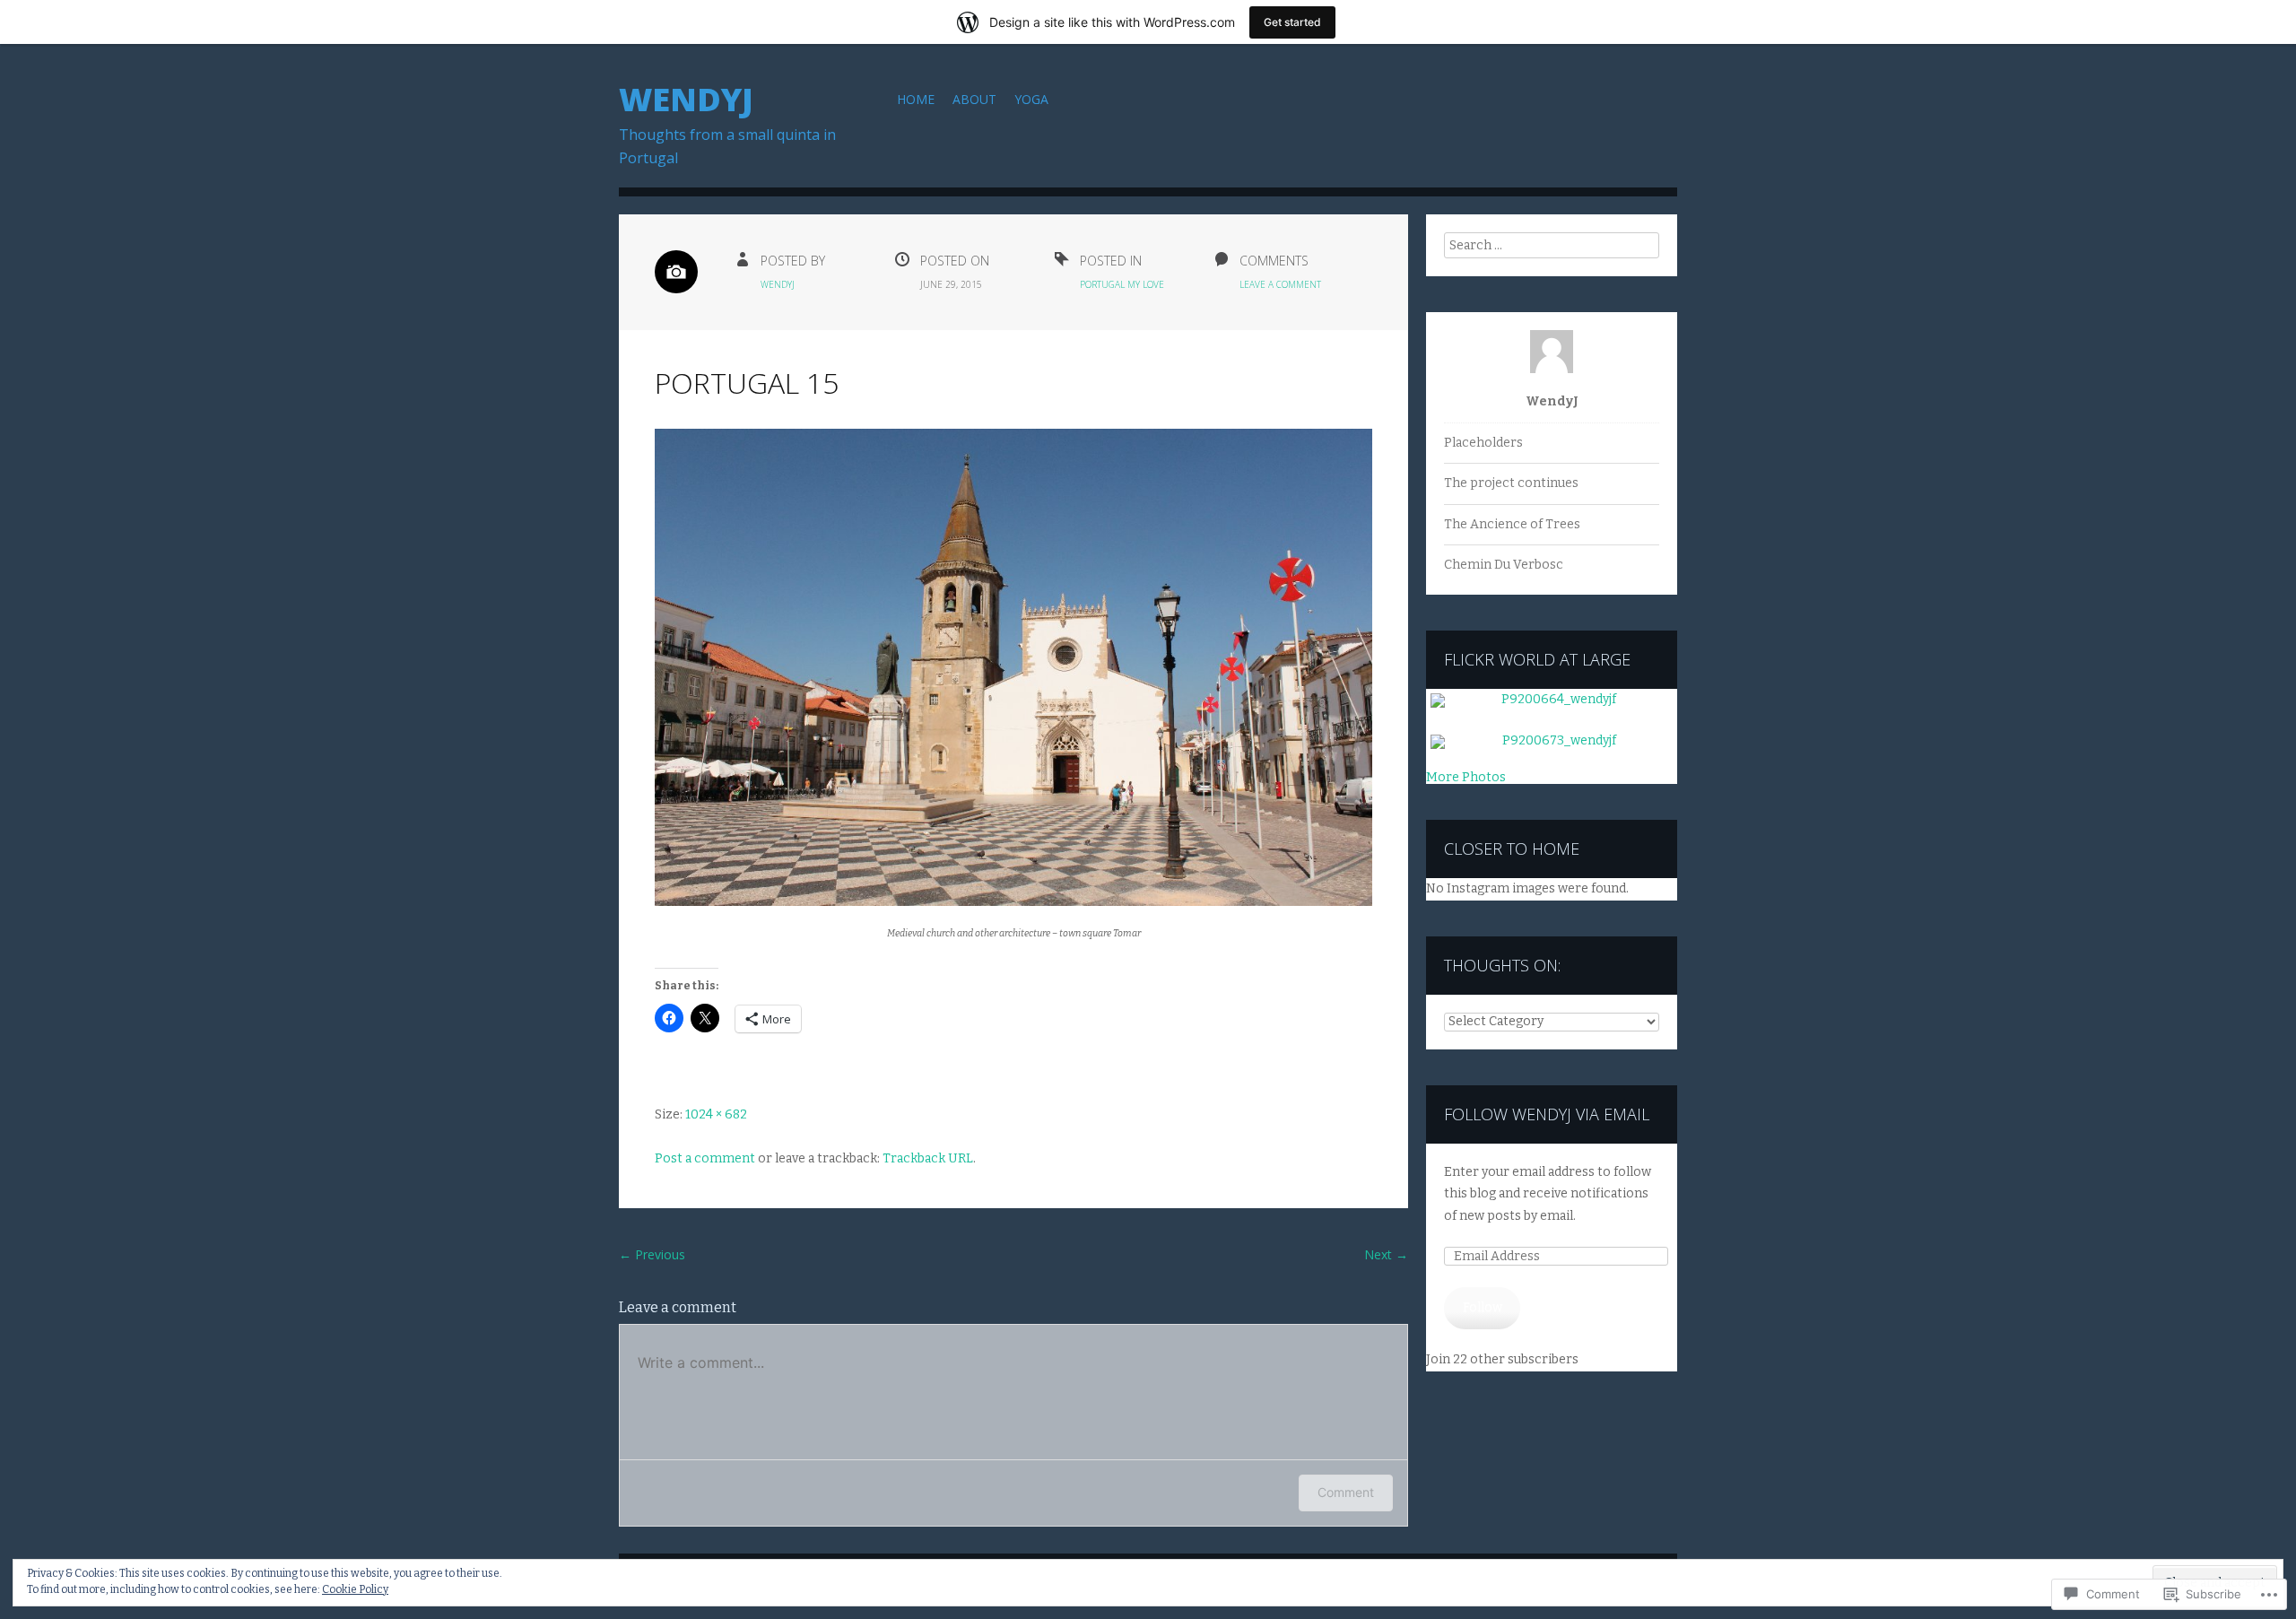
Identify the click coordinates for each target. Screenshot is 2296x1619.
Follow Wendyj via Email (1547, 1114)
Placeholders (1483, 443)
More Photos (1466, 777)
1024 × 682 (716, 1114)
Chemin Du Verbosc (1504, 565)
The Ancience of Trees (1512, 524)
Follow (1483, 1307)
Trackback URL (928, 1158)
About (974, 99)
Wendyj (686, 99)
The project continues (1511, 483)
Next (1386, 1254)
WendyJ (778, 284)
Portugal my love (1122, 284)
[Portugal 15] (1013, 902)
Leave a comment (1280, 284)
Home (916, 99)
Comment (1346, 1492)
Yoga (1031, 99)
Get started (1292, 22)
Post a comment (705, 1158)
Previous (652, 1254)
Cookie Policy (355, 1589)
